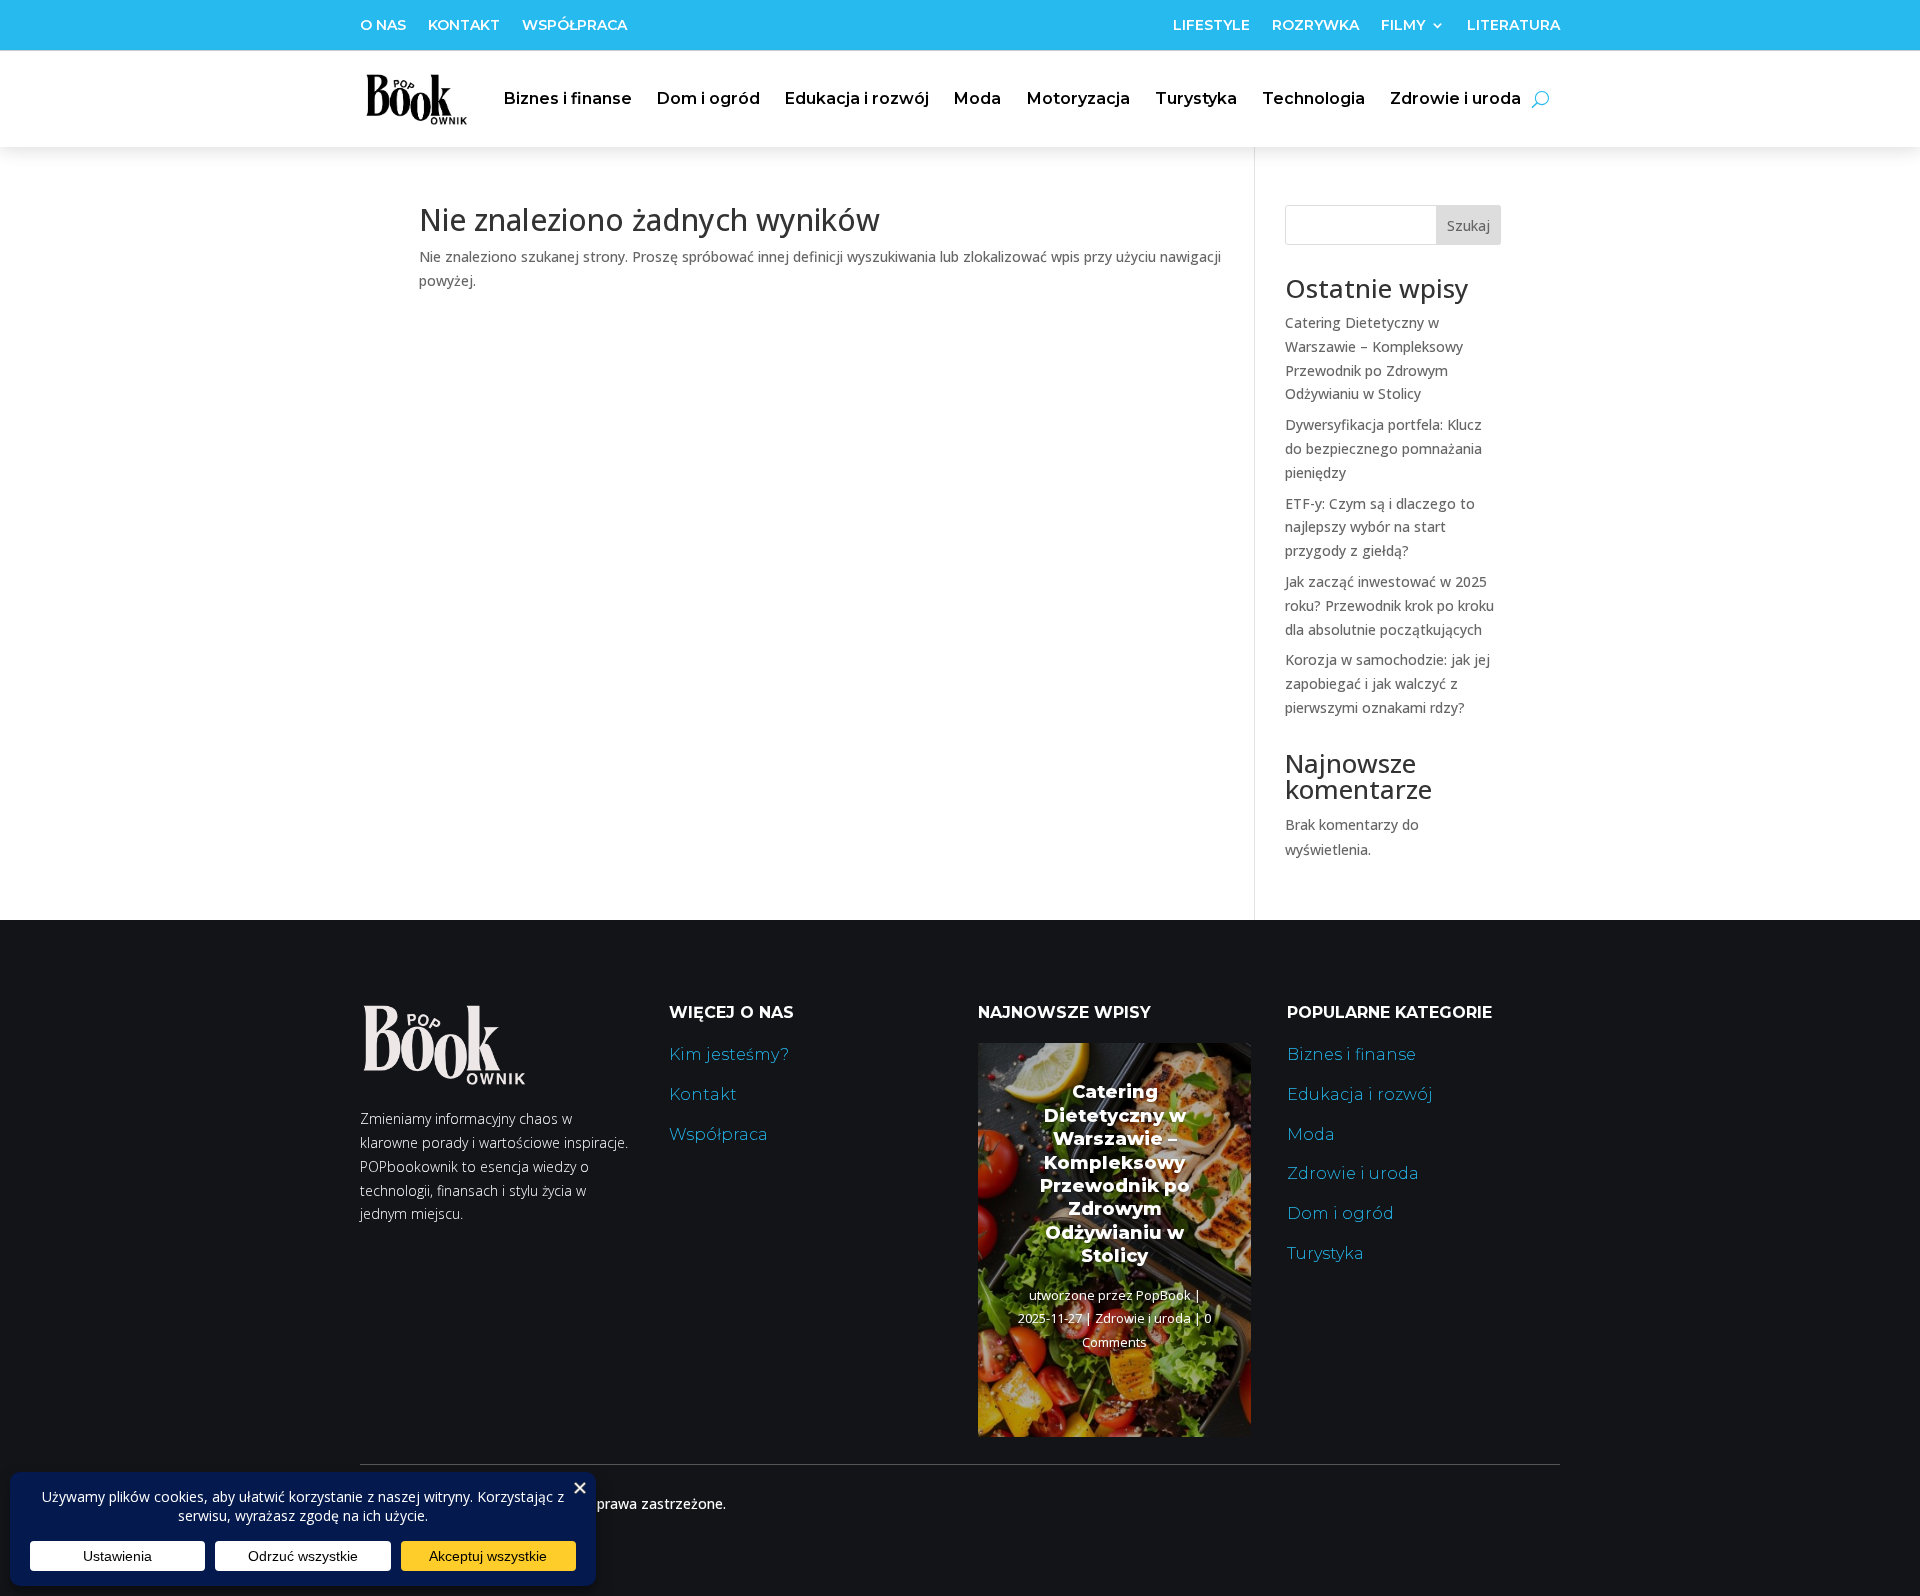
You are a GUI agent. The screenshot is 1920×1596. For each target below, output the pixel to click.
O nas (383, 26)
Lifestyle (1211, 26)
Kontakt (464, 26)
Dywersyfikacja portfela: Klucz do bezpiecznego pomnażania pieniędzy (1383, 448)
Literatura (1513, 26)
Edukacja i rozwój (857, 98)
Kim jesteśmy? (729, 1054)
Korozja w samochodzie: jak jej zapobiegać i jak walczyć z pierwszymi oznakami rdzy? (1387, 683)
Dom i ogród (708, 98)
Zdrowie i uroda (1455, 98)
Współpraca (574, 26)
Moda (977, 98)
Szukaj (1468, 225)
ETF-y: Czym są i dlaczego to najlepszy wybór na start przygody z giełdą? (1380, 527)
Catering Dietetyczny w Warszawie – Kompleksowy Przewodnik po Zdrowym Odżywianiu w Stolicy (1115, 1174)
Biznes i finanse (568, 98)
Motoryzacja (1078, 98)
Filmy (1403, 26)
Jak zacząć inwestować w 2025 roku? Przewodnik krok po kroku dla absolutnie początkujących (1389, 605)
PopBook (1163, 1295)
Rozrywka (1315, 26)
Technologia (1313, 98)
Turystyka (1196, 98)
